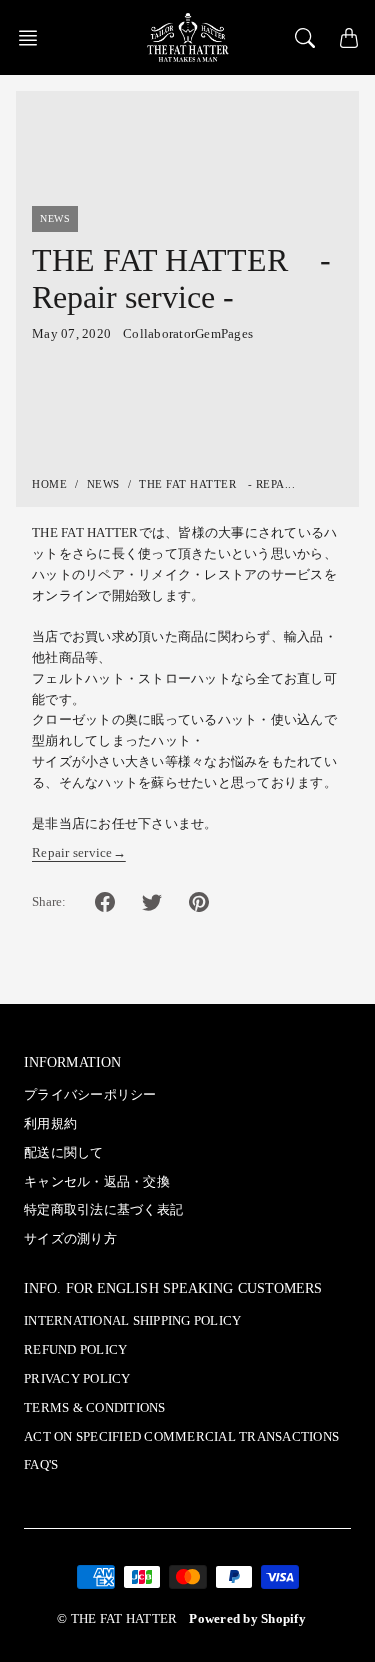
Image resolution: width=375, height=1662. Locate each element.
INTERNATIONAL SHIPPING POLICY (132, 1321)
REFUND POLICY (75, 1350)
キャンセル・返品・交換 (97, 1182)
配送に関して (64, 1153)
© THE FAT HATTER (117, 1619)
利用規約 (50, 1124)
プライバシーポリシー (90, 1095)
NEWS (103, 484)
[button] (34, 38)
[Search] (305, 38)
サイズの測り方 (70, 1239)
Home (49, 484)
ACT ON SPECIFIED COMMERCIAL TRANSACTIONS (181, 1437)
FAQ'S (41, 1465)
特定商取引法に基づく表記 (103, 1210)
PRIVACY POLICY (77, 1379)
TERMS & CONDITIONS (95, 1408)
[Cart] (349, 38)
